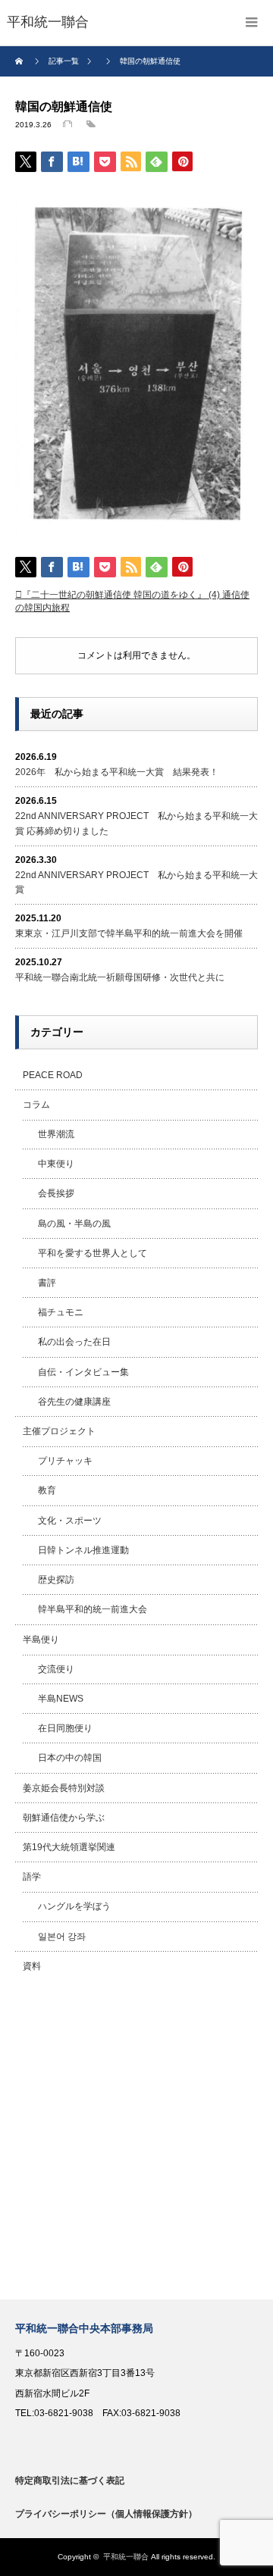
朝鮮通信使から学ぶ (64, 1818)
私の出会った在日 (74, 1342)
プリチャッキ (65, 1461)
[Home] (21, 61)
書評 (47, 1283)
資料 (32, 1966)
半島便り (41, 1640)
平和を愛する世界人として (93, 1253)
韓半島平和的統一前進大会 (93, 1609)
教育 (47, 1490)
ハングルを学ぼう (74, 1906)
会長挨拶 (56, 1193)
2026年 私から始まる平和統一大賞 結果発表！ (117, 772)
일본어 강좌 (62, 1937)
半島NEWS (61, 1699)
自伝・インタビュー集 (83, 1372)
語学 (32, 1877)
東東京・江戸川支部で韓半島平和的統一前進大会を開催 (129, 933)
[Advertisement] (136, 2140)
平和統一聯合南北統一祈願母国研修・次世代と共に (120, 977)
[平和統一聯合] (48, 23)
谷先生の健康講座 (74, 1402)
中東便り (56, 1164)
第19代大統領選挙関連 (69, 1847)
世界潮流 (56, 1134)
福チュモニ (61, 1312)
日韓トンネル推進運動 (83, 1550)
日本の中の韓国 (70, 1758)
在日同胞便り (65, 1728)
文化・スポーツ (70, 1521)
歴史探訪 (56, 1580)
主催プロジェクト (59, 1431)
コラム (36, 1105)
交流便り (56, 1669)
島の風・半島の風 (74, 1224)
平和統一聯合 (126, 2557)
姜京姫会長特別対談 (64, 1788)
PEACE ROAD (53, 1075)
